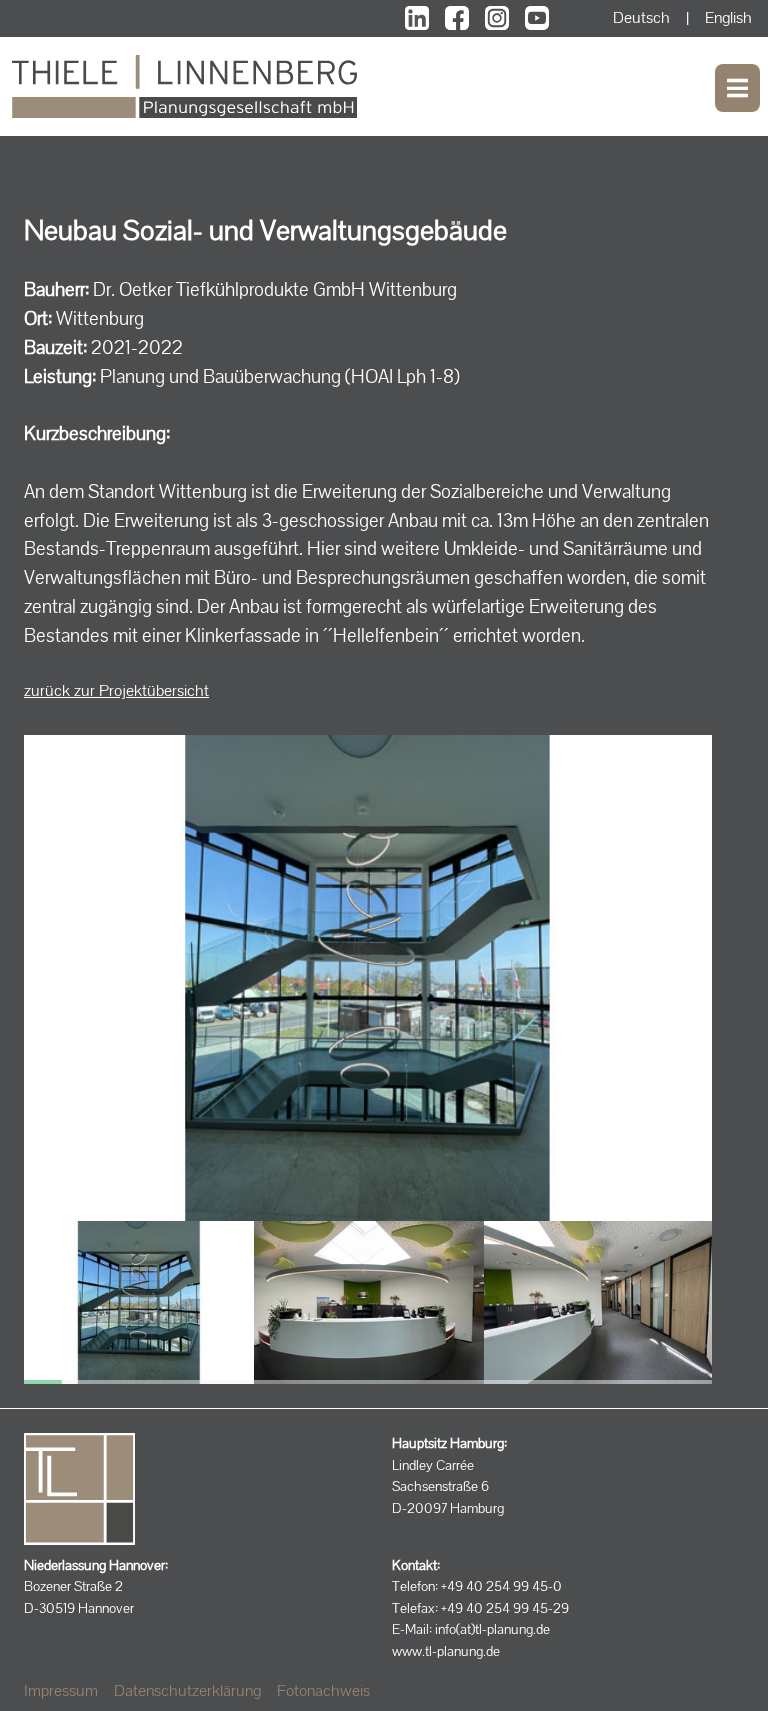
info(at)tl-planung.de (492, 1629)
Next (626, 1292)
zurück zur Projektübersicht (116, 690)
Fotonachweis (323, 1690)
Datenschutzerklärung (187, 1690)
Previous (110, 1292)
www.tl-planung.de (446, 1651)
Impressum (61, 1690)
